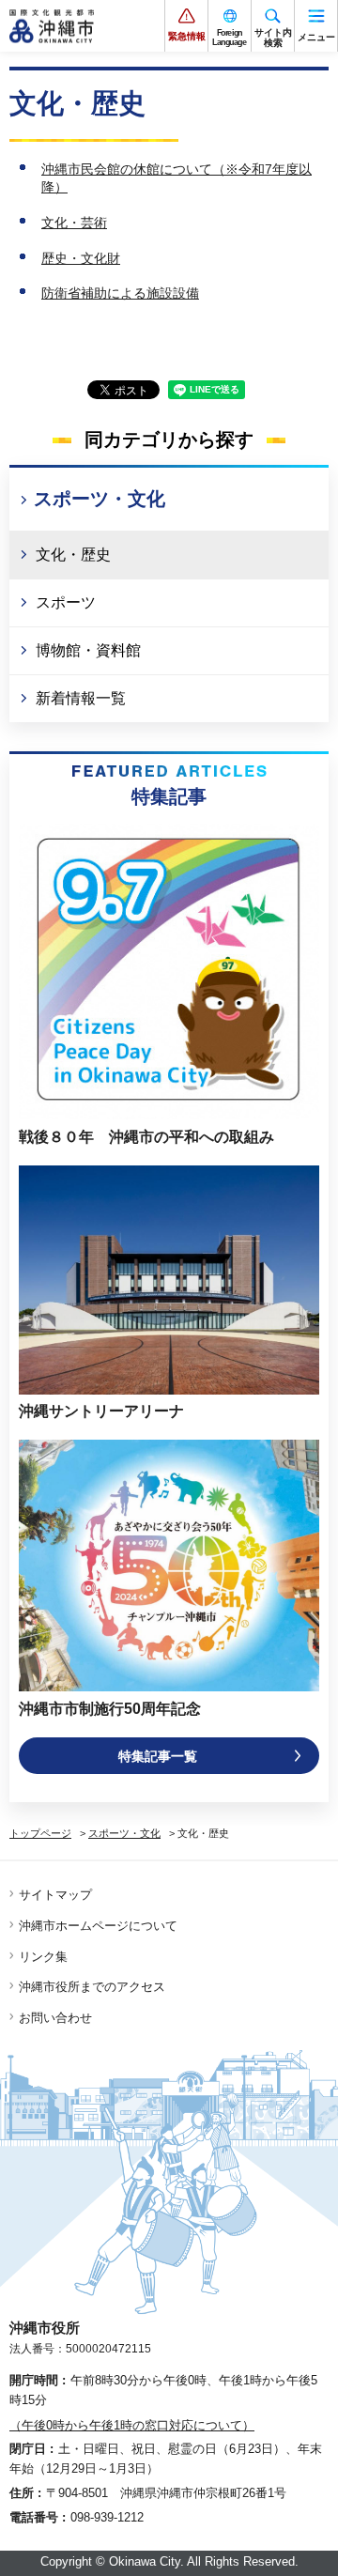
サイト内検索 (273, 38)
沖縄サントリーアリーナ (101, 1411)
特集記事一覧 (158, 1756)
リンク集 (43, 1957)
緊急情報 (187, 36)
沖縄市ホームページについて (98, 1926)
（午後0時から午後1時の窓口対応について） (132, 2425)
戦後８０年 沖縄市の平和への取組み (146, 1137)
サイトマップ (55, 1895)
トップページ (40, 1833)
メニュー (316, 37)
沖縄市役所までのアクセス (92, 1987)
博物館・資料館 (88, 650)
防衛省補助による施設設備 (120, 293)
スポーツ (66, 602)
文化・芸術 (74, 223)
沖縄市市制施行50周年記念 (110, 1709)
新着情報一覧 (81, 698)
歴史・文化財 (81, 258)
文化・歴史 (73, 555)
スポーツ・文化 (100, 499)
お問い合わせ (55, 2018)
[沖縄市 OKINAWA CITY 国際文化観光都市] (52, 26)
